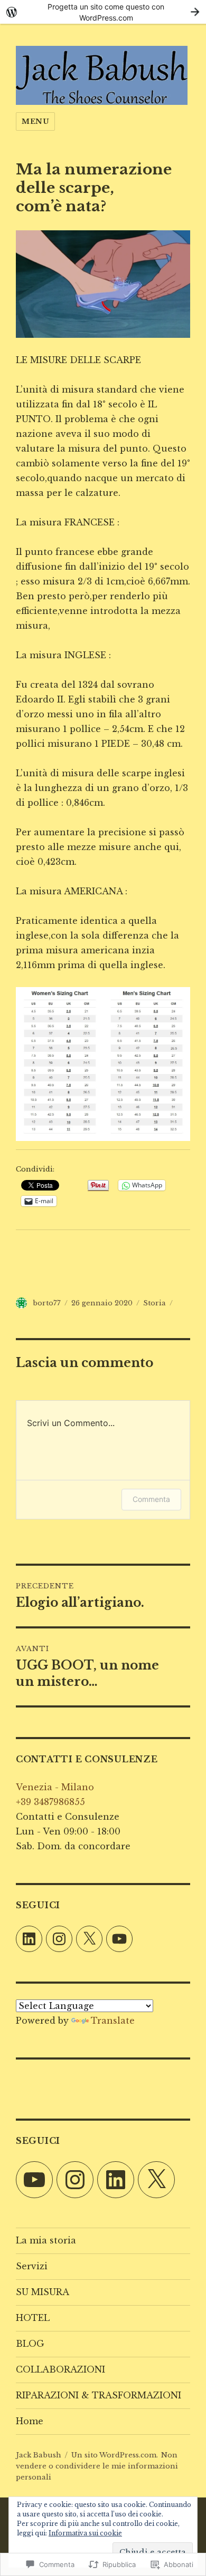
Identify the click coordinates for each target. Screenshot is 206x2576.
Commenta (151, 1499)
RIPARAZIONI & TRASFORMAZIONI (99, 2395)
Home (30, 2421)
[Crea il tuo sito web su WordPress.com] (103, 12)
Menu (35, 121)
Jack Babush (39, 2455)
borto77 (47, 1303)
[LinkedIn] (29, 1939)
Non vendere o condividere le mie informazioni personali (97, 2466)
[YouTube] (119, 1939)
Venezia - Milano (55, 1787)
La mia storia (46, 2240)
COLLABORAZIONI (60, 2369)
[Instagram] (59, 1939)
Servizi (32, 2266)
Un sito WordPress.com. (115, 2455)
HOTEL (33, 2318)
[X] (89, 1939)
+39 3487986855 (50, 1802)
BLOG (30, 2344)
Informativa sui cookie (85, 2533)
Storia (154, 1303)
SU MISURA (43, 2292)
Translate (113, 2021)
